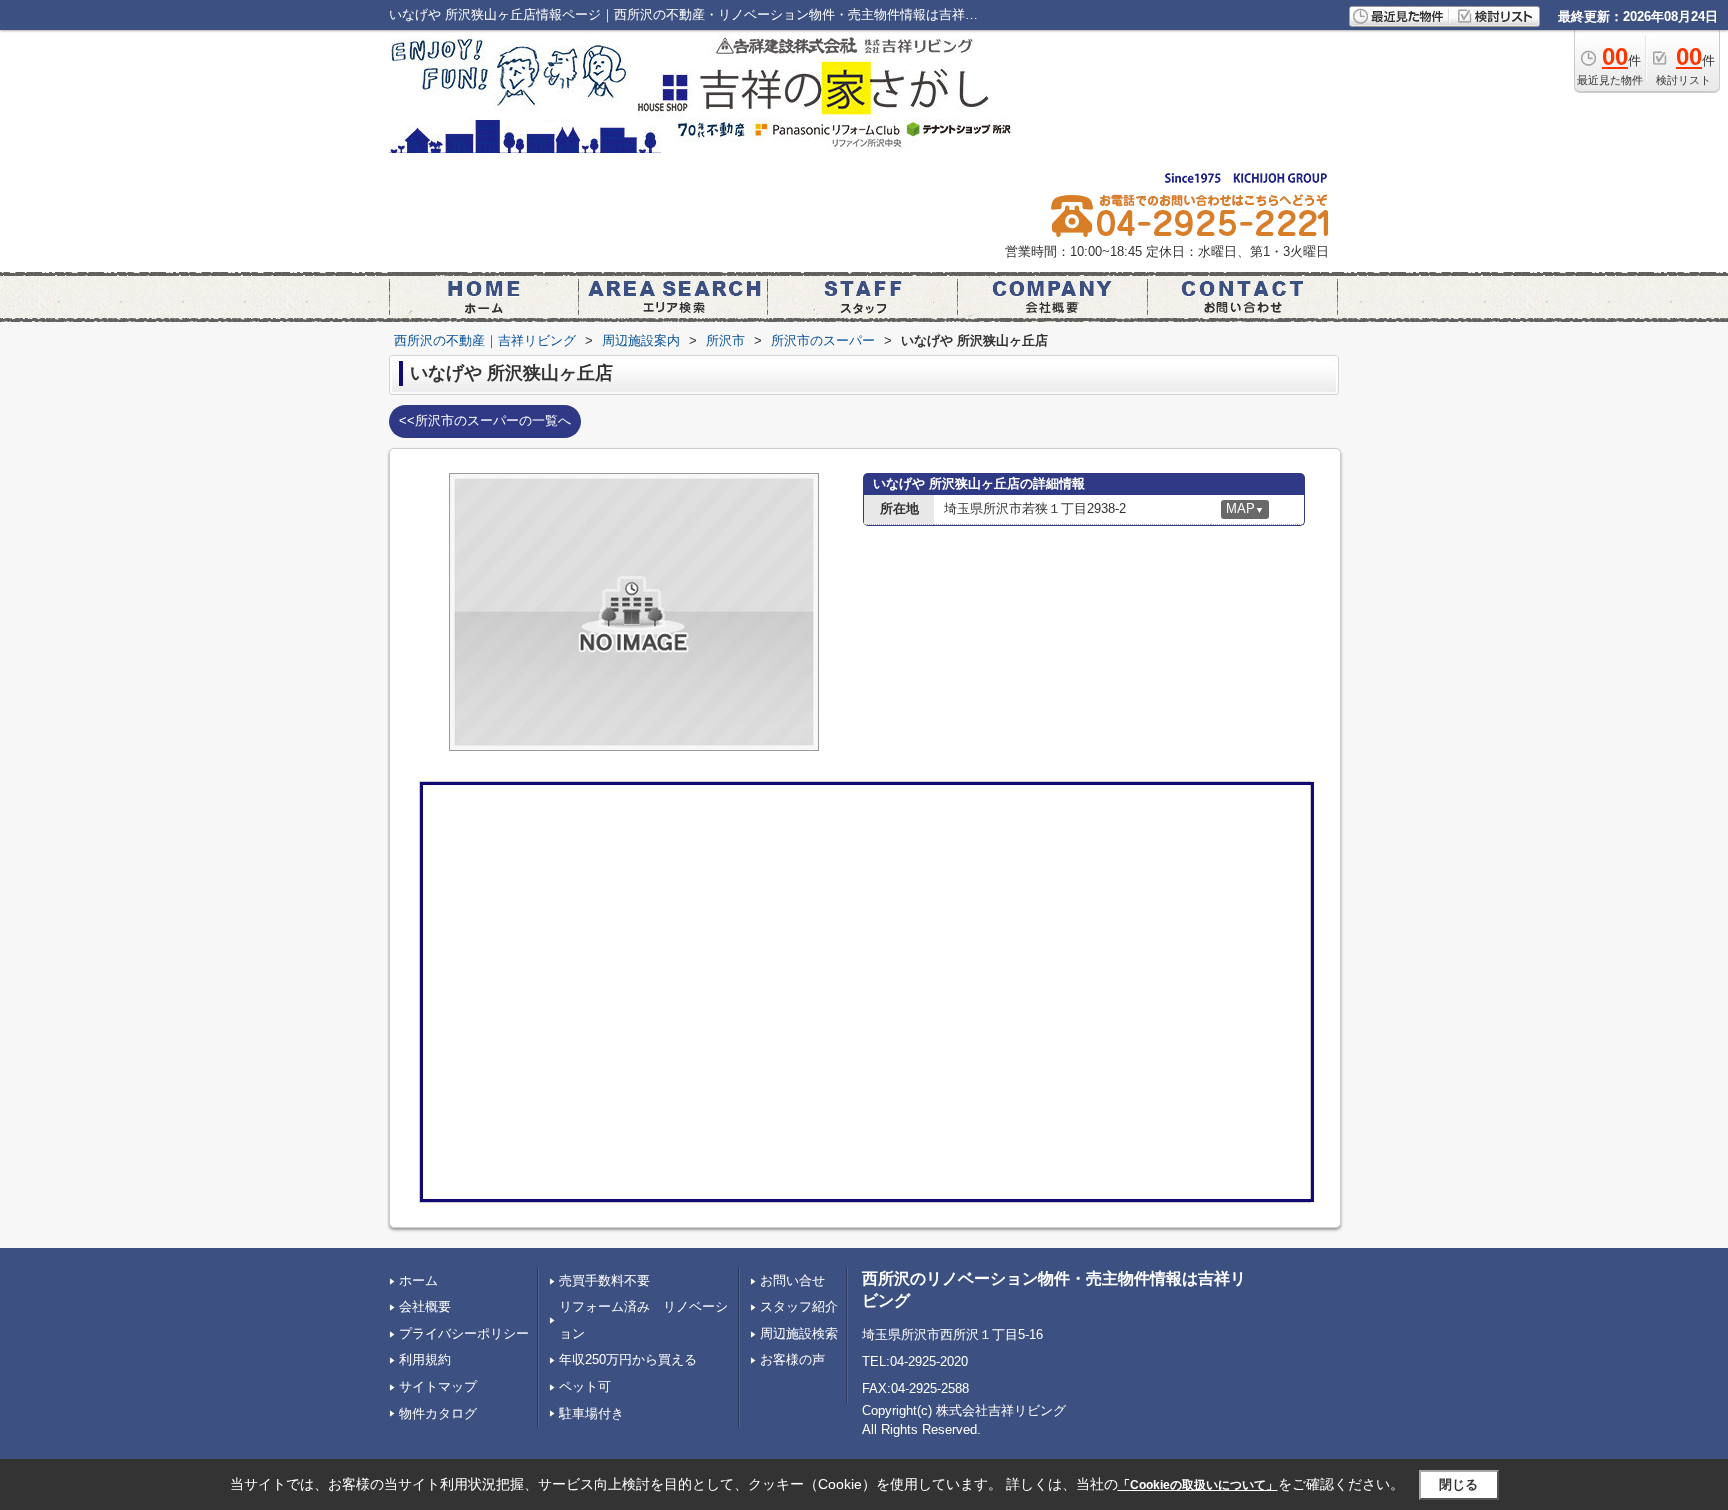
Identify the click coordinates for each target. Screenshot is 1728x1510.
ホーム (418, 1280)
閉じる (1458, 1484)
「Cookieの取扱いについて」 (1198, 1485)
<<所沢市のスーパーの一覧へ (485, 420)
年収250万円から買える (628, 1359)
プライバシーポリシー (464, 1333)
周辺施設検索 (799, 1333)
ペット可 (585, 1386)
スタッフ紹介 (799, 1306)
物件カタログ (438, 1413)
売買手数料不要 (604, 1280)
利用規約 (425, 1359)
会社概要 (425, 1306)
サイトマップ (438, 1386)
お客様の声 (792, 1359)
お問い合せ (792, 1280)
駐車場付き (591, 1413)
